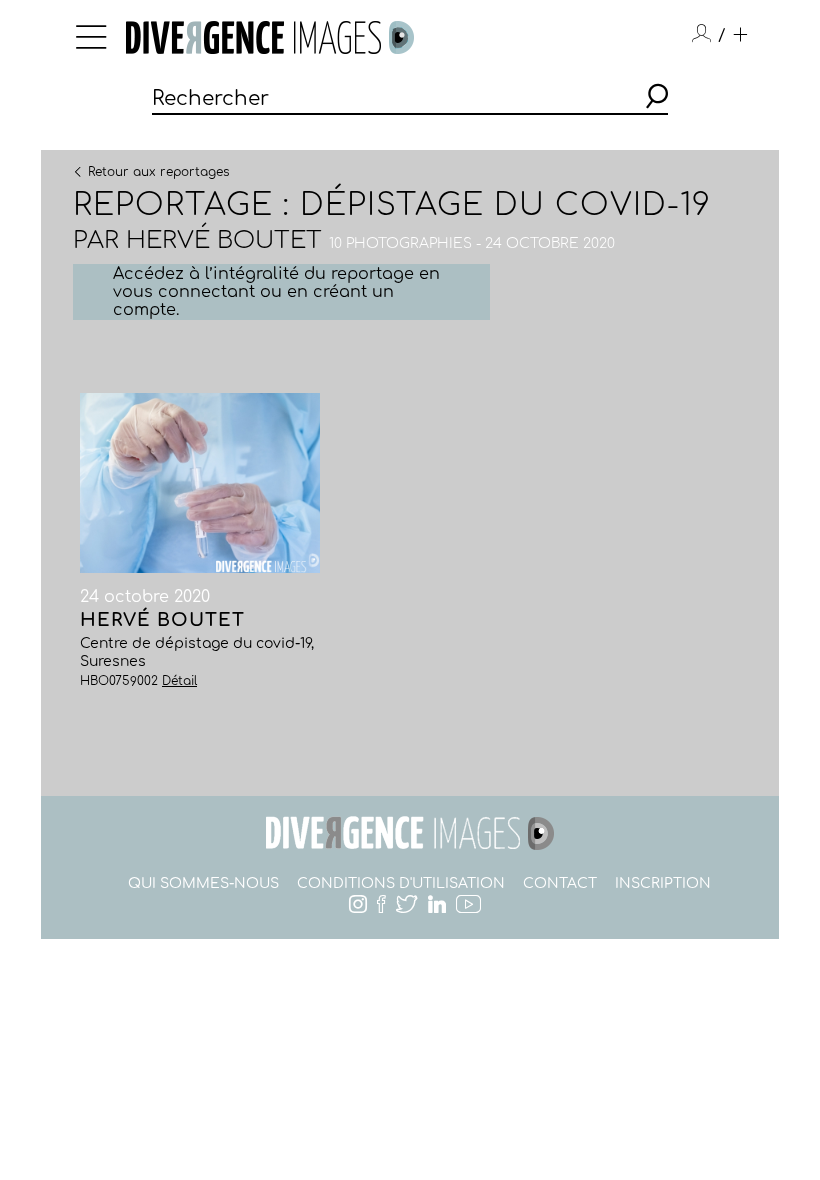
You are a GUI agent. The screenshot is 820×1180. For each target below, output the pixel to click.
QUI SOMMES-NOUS (203, 883)
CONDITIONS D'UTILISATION (401, 883)
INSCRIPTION (663, 883)
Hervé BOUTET (224, 240)
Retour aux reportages (158, 171)
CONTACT (560, 883)
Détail (179, 681)
